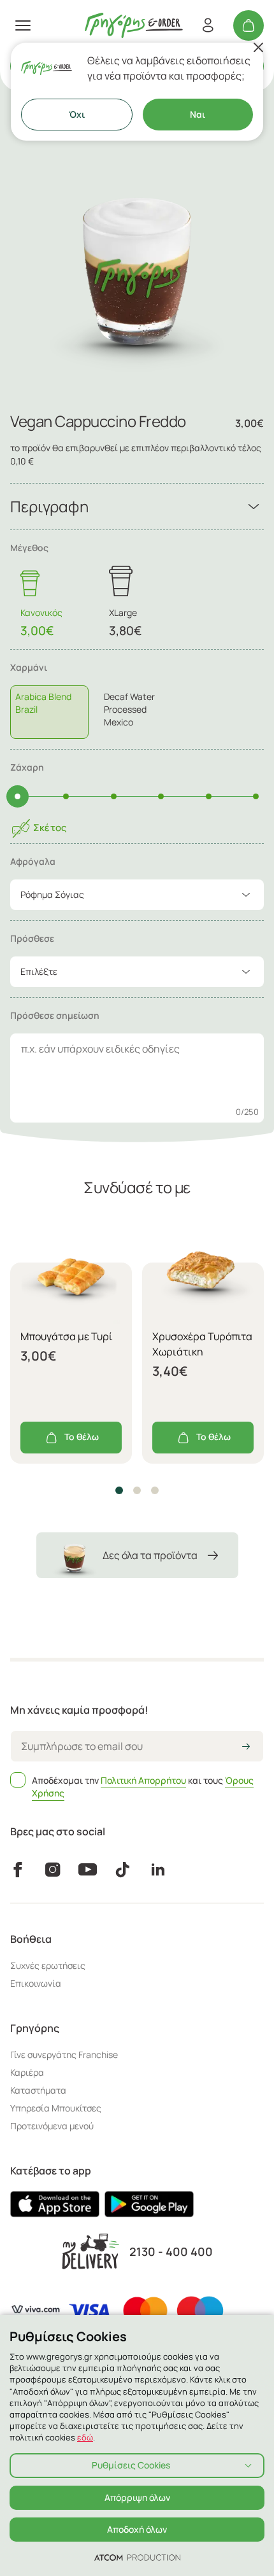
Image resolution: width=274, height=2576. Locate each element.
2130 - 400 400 (171, 2252)
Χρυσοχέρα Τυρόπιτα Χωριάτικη (202, 1344)
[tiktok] (123, 1870)
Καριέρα (27, 2072)
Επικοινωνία (36, 1983)
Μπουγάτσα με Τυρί (67, 1336)
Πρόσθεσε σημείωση (55, 1015)
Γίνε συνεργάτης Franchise (64, 2054)
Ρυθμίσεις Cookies (131, 2465)
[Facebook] (18, 1870)
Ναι (198, 114)
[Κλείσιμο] (258, 48)
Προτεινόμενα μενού (52, 2126)
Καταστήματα (38, 2090)
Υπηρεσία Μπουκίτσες (56, 2108)
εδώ (85, 2437)
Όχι (77, 114)
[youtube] (88, 1870)
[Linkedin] (158, 1870)
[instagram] (53, 1870)
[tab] (137, 700)
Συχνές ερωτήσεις (48, 1965)
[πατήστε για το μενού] (23, 25)
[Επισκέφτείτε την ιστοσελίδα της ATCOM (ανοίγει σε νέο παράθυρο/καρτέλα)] (137, 2557)
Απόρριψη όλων (137, 2497)
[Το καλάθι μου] (249, 25)
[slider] (18, 796)
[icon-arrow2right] (246, 1747)
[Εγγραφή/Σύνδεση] (208, 25)
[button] (119, 1490)
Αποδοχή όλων (137, 2529)
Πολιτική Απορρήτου (143, 1780)
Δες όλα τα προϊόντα (150, 1555)
